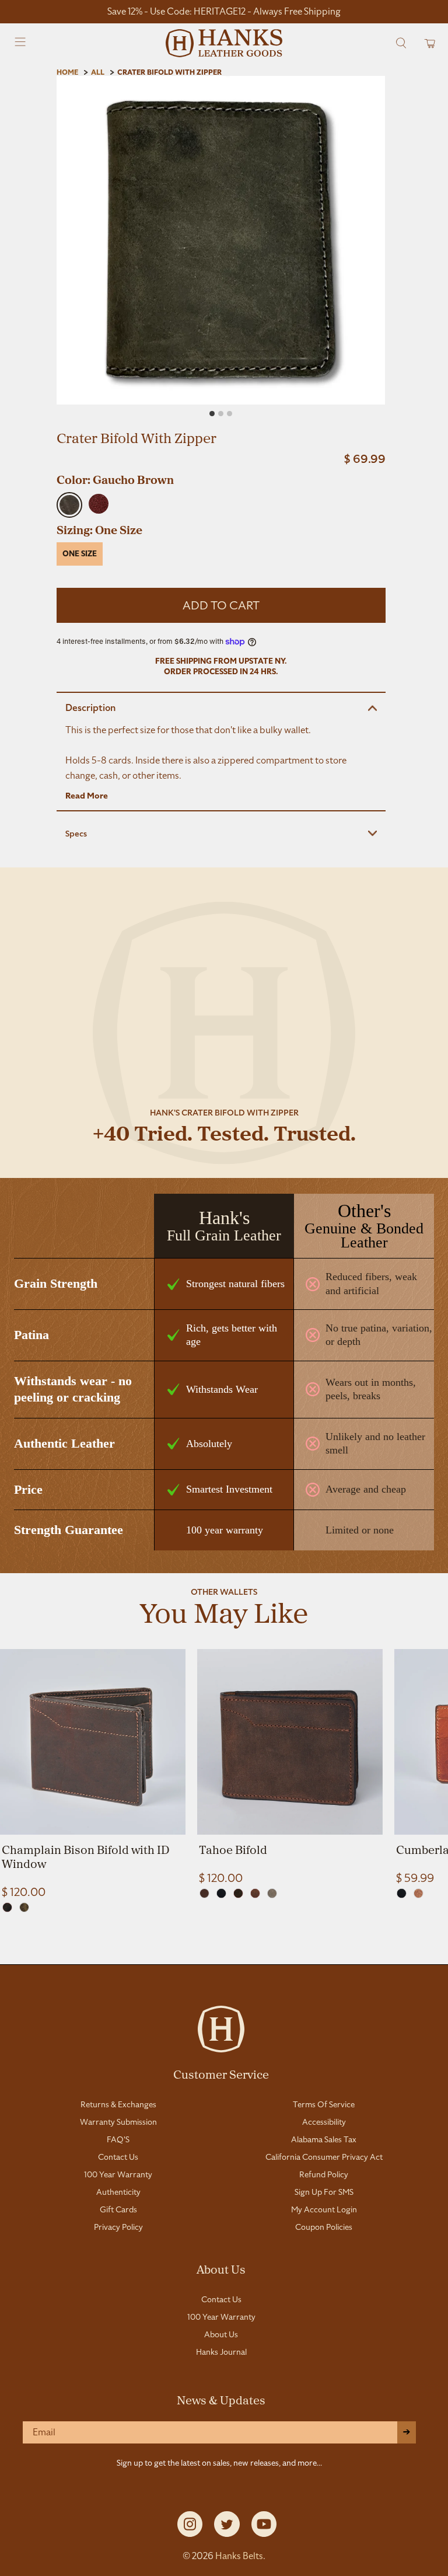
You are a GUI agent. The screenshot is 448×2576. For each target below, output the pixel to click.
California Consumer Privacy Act (324, 2157)
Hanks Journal (221, 2352)
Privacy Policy (118, 2227)
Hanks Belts (239, 2556)
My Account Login (324, 2209)
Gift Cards (118, 2209)
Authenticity (118, 2192)
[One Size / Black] (221, 1893)
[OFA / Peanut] (419, 1893)
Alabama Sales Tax (324, 2139)
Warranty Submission (118, 2122)
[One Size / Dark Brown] (238, 1893)
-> (407, 2432)
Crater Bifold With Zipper (169, 72)
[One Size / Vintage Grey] (272, 1893)
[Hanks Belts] (224, 43)
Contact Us (118, 2157)
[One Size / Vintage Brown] (255, 1893)
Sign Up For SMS (324, 2192)
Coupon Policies (324, 2227)
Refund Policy (324, 2174)
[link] (93, 1774)
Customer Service (221, 2074)
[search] (401, 43)
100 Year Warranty (118, 2174)
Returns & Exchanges (118, 2104)
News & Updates (221, 2400)
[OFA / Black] (402, 1893)
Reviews (224, 1951)
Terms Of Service (324, 2104)
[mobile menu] (21, 43)
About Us (221, 2269)
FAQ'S (118, 2139)
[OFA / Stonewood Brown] (7, 1907)
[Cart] (426, 43)
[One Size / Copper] (204, 1893)
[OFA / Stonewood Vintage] (24, 1907)
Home (67, 72)
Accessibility (324, 2122)
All (98, 72)
